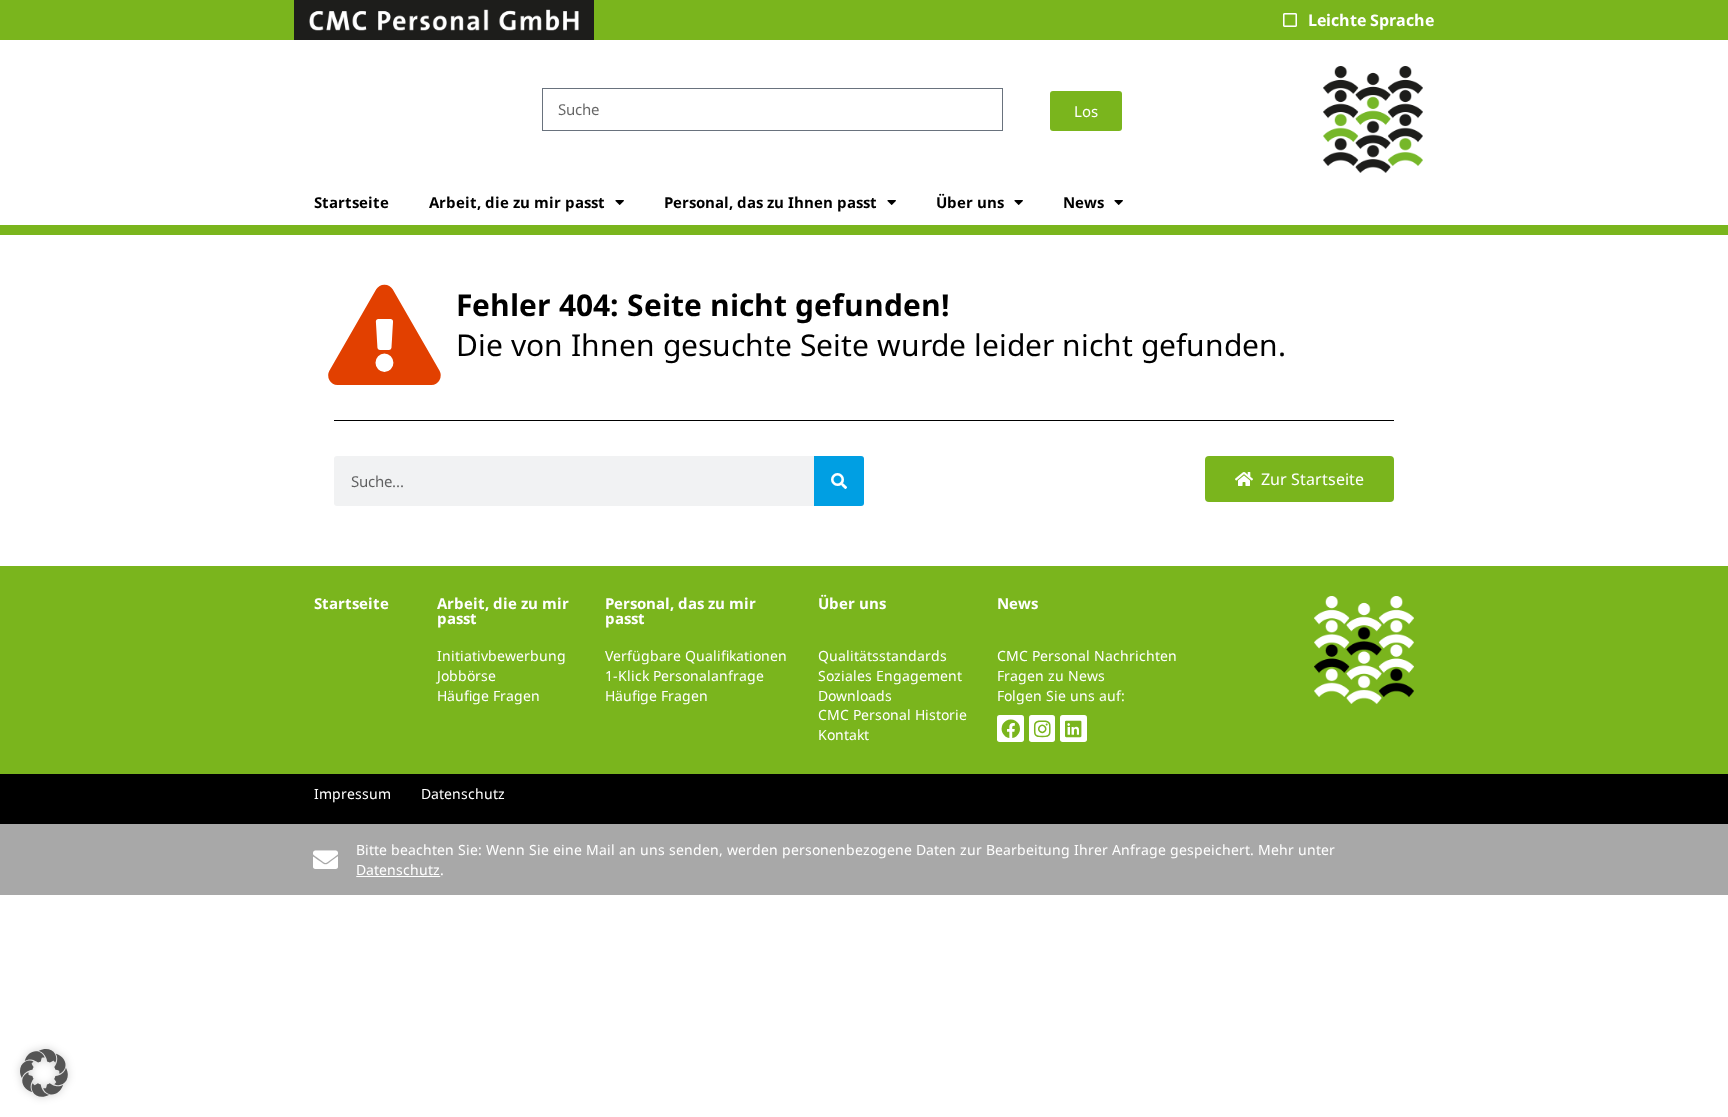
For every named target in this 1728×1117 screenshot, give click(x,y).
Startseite (351, 202)
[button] (44, 1073)
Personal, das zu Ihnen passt (770, 202)
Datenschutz (398, 869)
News (1083, 202)
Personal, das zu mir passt (680, 610)
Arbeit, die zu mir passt (517, 202)
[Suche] (839, 481)
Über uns (970, 202)
